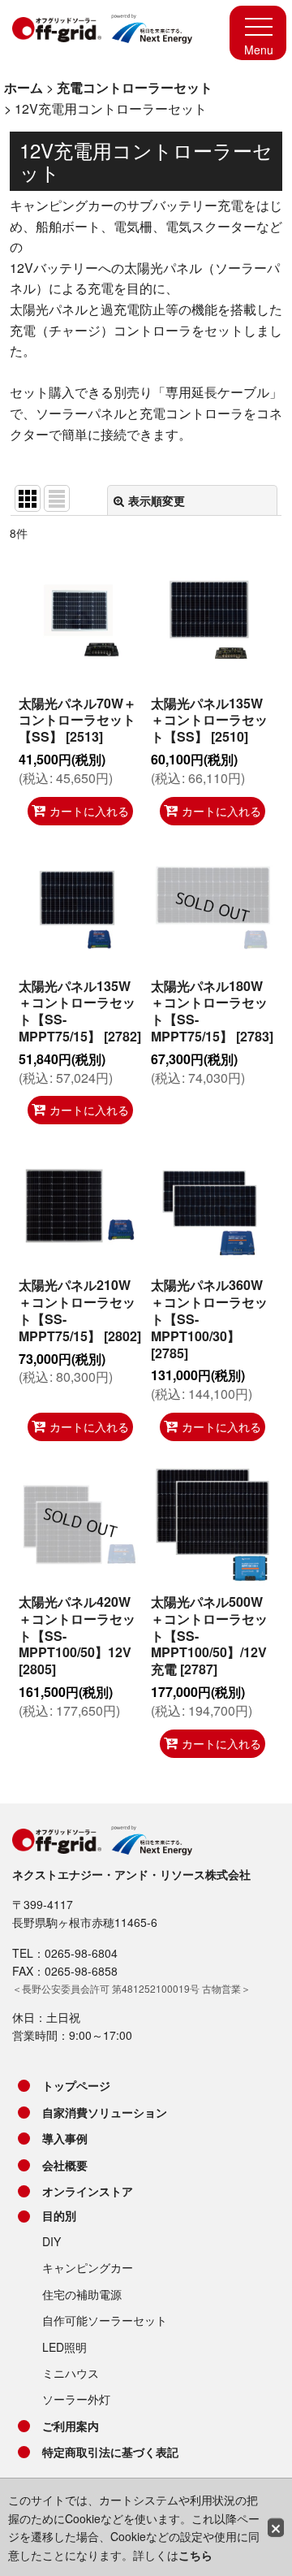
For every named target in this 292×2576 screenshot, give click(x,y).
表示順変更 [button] (157, 500)
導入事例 (65, 2138)
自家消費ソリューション (105, 2112)
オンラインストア (88, 2191)
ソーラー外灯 (76, 2399)
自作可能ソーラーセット (105, 2320)
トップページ (76, 2085)
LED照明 (64, 2347)
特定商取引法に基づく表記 (110, 2452)
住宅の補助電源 (82, 2294)
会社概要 (65, 2165)
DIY (52, 2241)
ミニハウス (71, 2373)
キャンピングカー (88, 2267)
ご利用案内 (71, 2426)
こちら (195, 2555)
